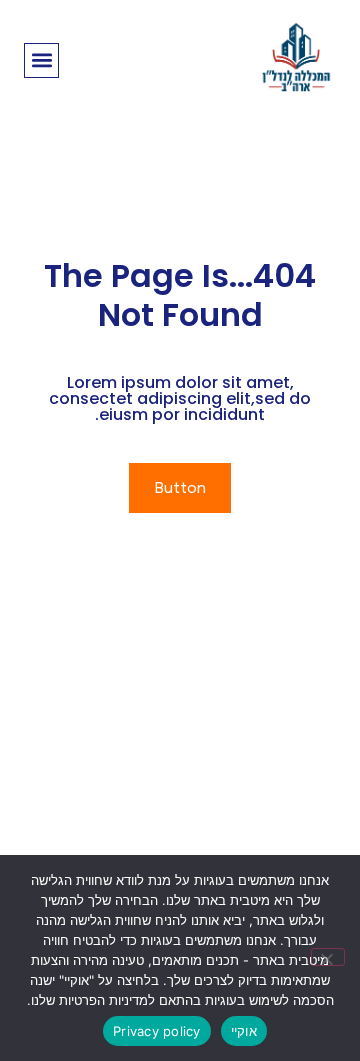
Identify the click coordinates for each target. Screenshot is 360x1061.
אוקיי (244, 1031)
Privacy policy (157, 1031)
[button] (41, 60)
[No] (328, 957)
